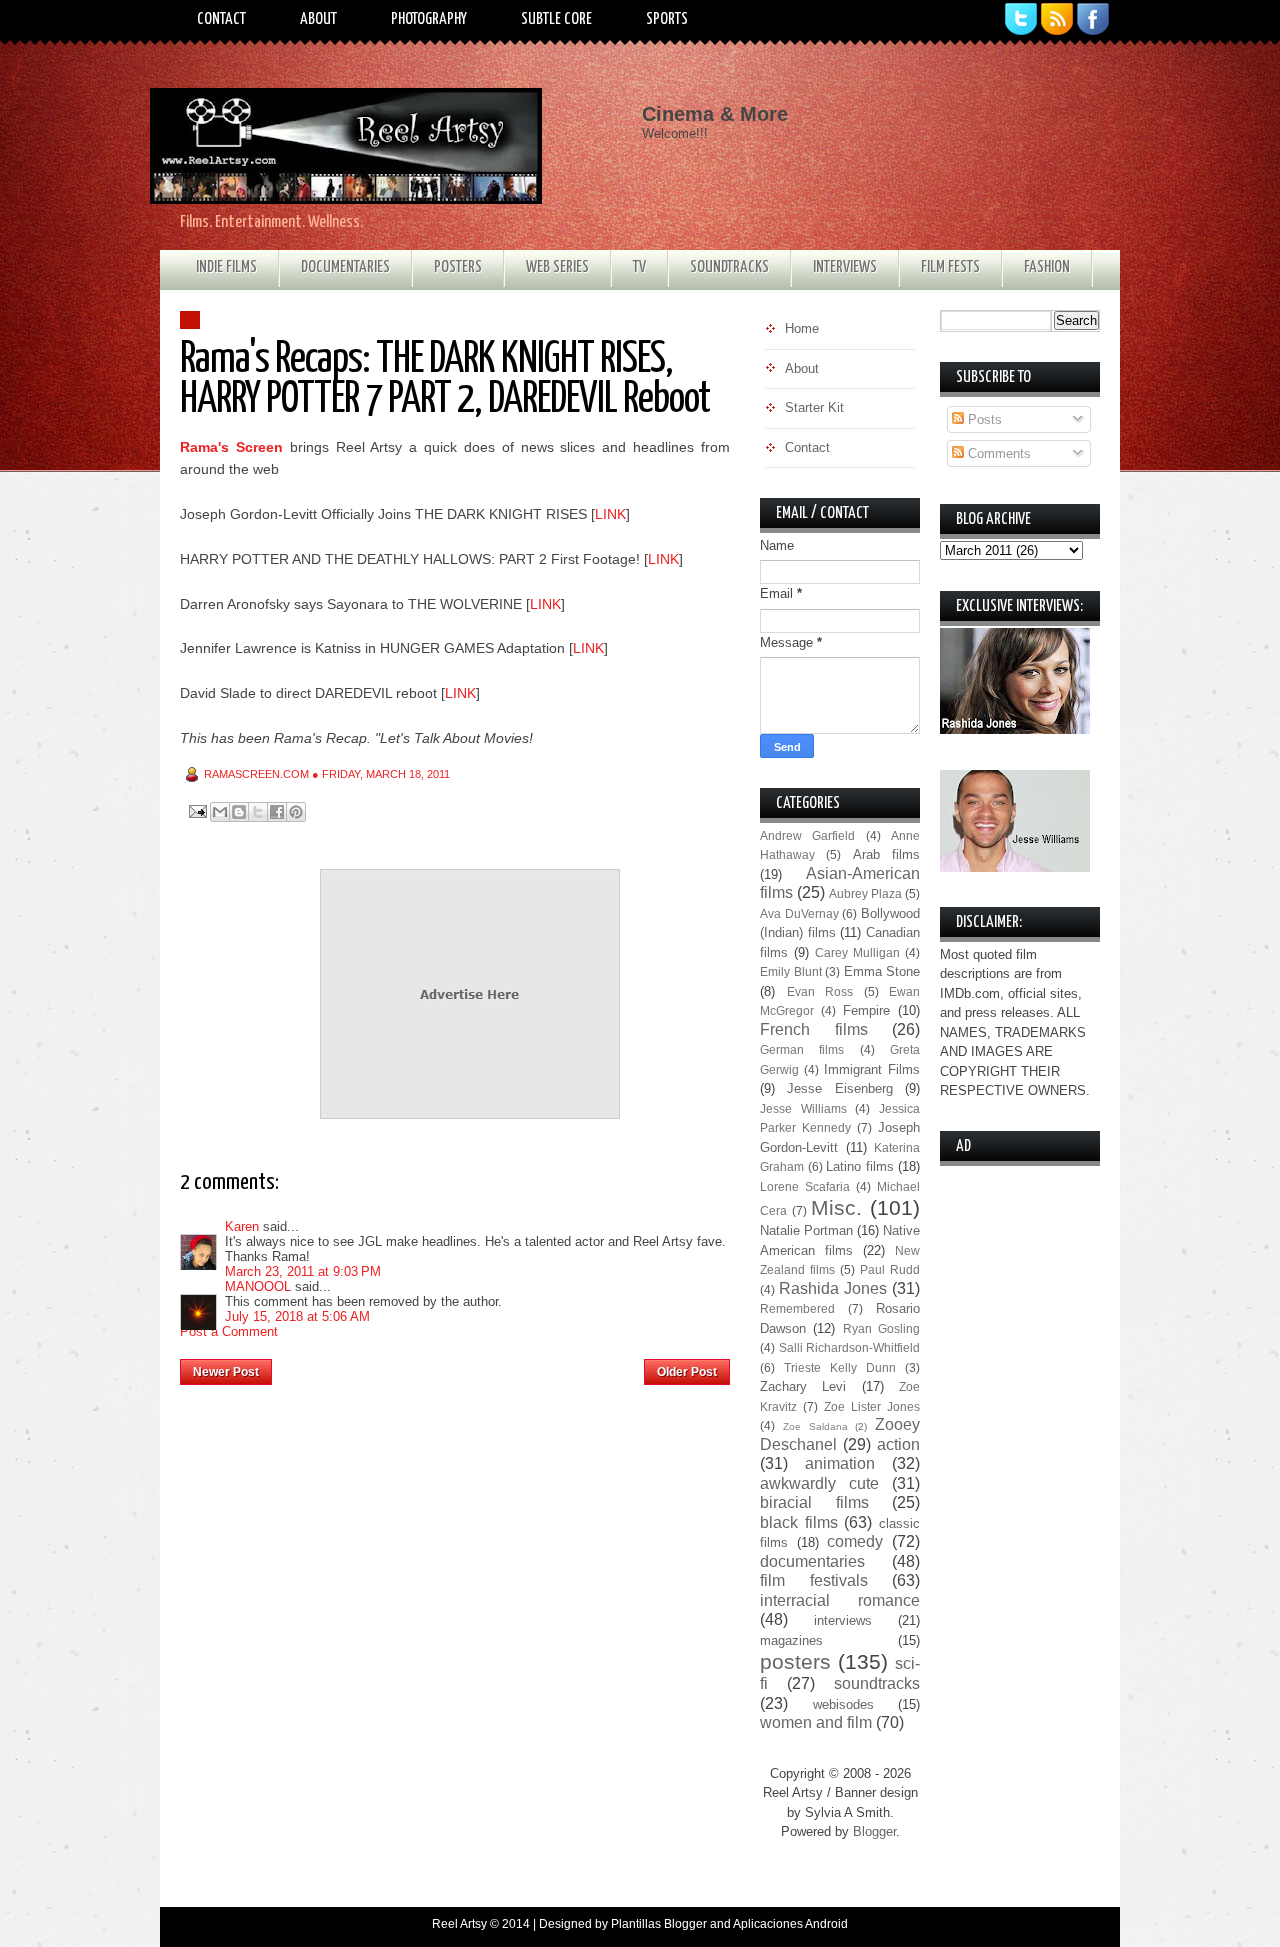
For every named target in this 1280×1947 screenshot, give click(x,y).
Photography (429, 19)
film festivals (814, 1580)
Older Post (687, 1372)
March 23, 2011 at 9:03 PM (303, 1271)
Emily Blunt (791, 971)
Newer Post (226, 1372)
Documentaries (345, 267)
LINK (610, 514)
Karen (242, 1226)
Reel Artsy (459, 1924)
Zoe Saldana (815, 1426)
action (898, 1444)
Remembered (797, 1308)
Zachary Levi (803, 1386)
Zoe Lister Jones (872, 1406)
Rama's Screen (231, 447)
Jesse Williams (803, 1108)
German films (802, 1049)
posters (795, 1661)
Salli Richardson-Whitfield (850, 1347)
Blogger (874, 1831)
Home (458, 1366)
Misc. (836, 1207)
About (318, 19)
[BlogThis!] (239, 812)
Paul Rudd (890, 1269)
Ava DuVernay (799, 913)
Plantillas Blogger (659, 1924)
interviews (843, 1620)
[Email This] (220, 812)
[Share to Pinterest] (296, 812)
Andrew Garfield (807, 835)
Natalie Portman (806, 1230)
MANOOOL (258, 1286)
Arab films (886, 854)
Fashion (1047, 267)
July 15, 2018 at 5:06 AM (297, 1316)
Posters (458, 267)
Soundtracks (729, 267)
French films (814, 1029)
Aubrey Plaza (865, 893)
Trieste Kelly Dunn (840, 1367)
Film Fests (950, 267)
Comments (997, 453)
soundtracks (877, 1683)
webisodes (843, 1704)
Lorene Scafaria (805, 1186)
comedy (855, 1541)
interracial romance (840, 1600)
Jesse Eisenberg (839, 1088)
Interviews (845, 267)
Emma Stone (882, 971)
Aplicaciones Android (790, 1924)
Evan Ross (820, 991)
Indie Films (226, 267)
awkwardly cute (819, 1483)
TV (639, 267)
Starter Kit (814, 407)
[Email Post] (196, 810)
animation (840, 1463)
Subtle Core (556, 19)
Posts (983, 419)
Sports (667, 19)
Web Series (557, 267)
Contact (221, 19)
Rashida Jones (833, 1288)
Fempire (866, 1010)
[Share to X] (258, 812)
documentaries (812, 1561)
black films (799, 1522)
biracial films (814, 1502)
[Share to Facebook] (277, 812)
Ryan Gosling (881, 1328)
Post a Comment (229, 1331)
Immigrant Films (872, 1069)
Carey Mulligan (857, 952)
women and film (816, 1722)
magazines (791, 1640)
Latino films (860, 1166)
